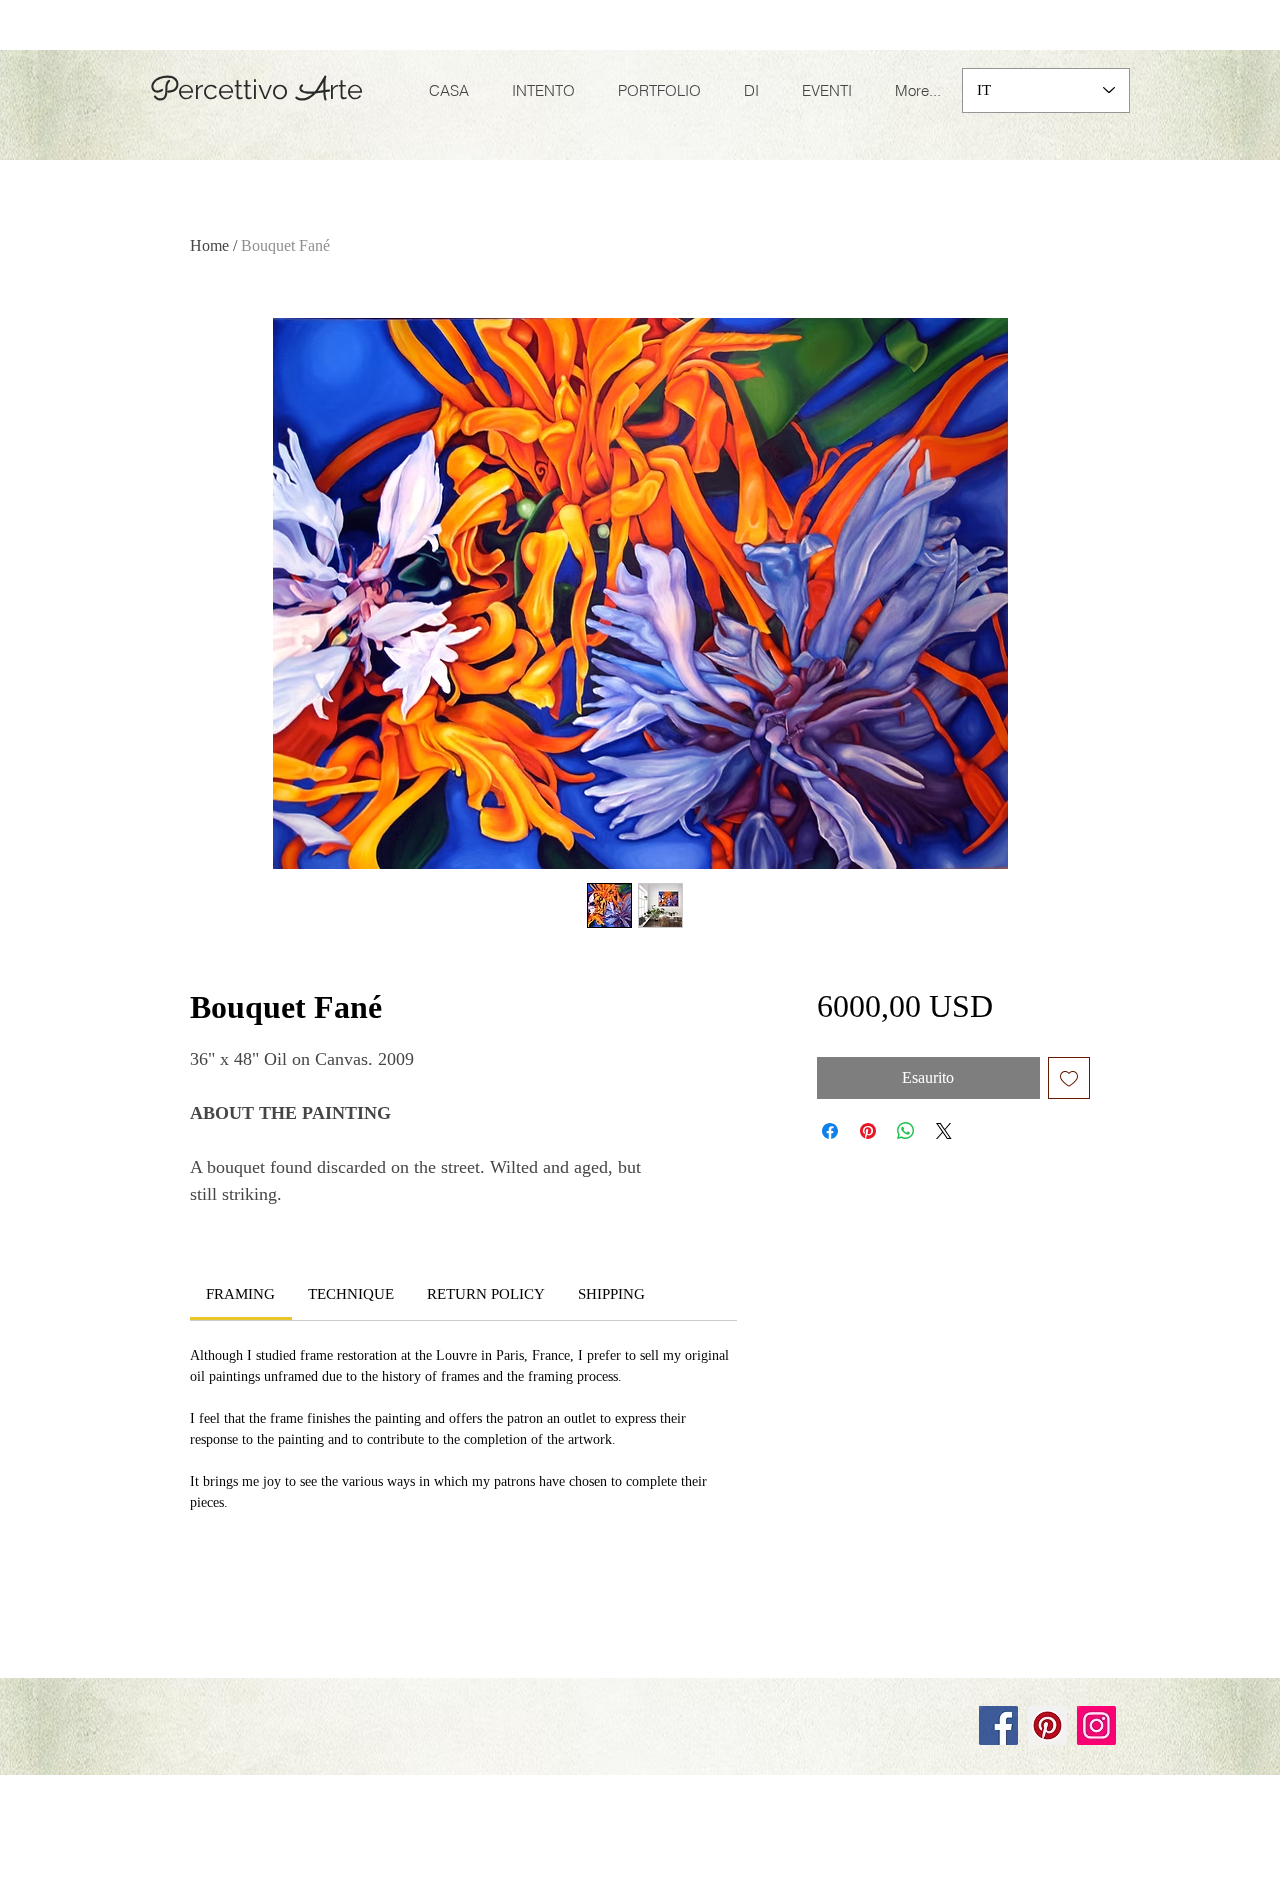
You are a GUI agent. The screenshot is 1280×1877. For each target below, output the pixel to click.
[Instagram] (1096, 1725)
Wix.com (417, 1659)
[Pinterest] (1047, 1725)
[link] (240, 1294)
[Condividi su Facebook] (830, 1131)
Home (209, 245)
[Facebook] (998, 1725)
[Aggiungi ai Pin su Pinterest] (868, 1131)
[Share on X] (944, 1131)
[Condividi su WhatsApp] (906, 1131)
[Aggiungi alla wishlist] (1069, 1078)
